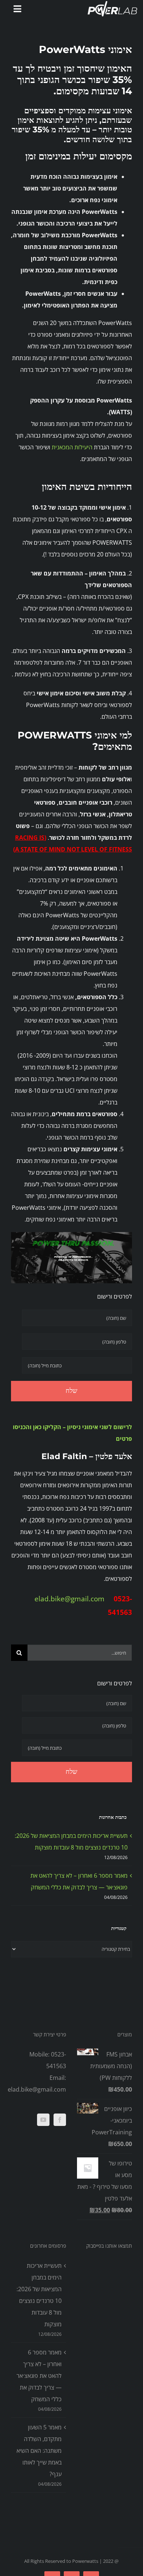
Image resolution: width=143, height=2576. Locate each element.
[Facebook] (60, 2120)
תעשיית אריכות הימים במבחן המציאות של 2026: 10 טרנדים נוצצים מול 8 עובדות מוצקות (39, 2295)
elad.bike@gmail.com (71, 1599)
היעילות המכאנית (72, 447)
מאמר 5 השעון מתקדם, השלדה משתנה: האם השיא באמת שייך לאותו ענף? (39, 2451)
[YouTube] (43, 2120)
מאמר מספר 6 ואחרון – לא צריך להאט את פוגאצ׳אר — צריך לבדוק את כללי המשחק (39, 2376)
